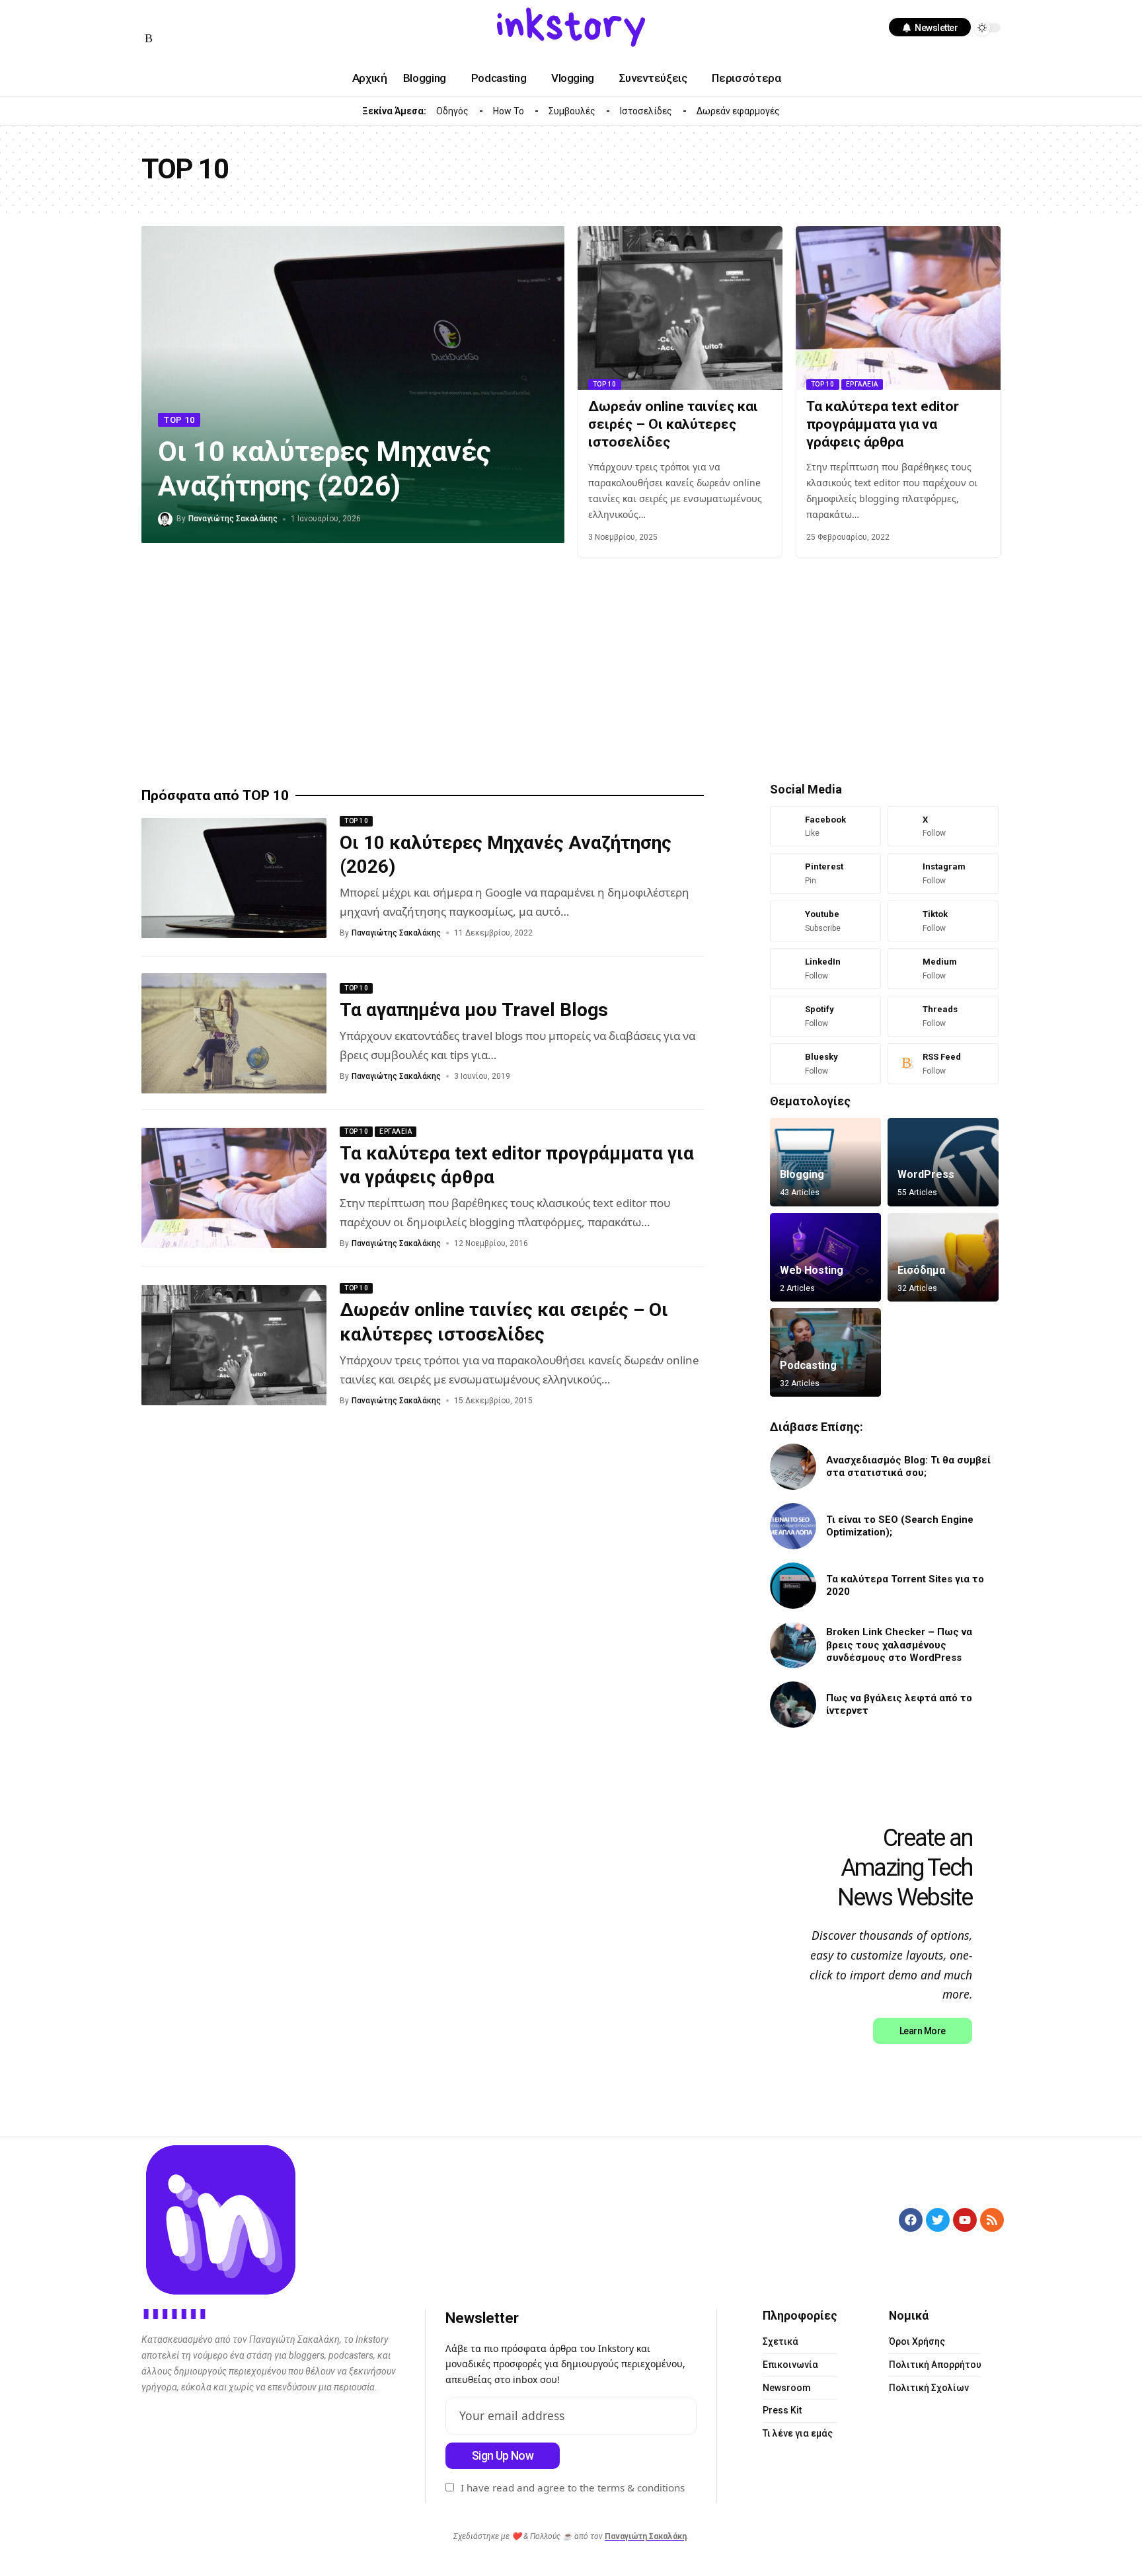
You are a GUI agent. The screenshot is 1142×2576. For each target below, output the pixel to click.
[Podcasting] (825, 1352)
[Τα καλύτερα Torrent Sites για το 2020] (793, 1586)
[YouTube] (165, 18)
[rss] (943, 1064)
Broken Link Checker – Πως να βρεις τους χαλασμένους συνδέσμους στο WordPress (899, 1645)
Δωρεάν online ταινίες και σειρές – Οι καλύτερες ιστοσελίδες (673, 424)
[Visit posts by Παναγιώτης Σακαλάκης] (165, 519)
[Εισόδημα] (943, 1257)
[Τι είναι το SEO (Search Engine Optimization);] (793, 1526)
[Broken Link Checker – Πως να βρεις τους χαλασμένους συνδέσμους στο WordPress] (793, 1645)
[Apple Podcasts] (245, 18)
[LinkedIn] (197, 18)
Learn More (923, 2031)
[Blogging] (825, 1162)
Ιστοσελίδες (646, 111)
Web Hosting (812, 1270)
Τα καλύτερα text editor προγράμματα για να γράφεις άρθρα (883, 424)
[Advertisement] (538, 670)
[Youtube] (825, 921)
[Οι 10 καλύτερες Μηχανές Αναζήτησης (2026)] (234, 878)
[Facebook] (149, 18)
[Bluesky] (825, 1064)
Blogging (802, 1174)
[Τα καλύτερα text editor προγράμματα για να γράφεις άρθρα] (898, 308)
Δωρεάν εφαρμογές (738, 111)
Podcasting (808, 1365)
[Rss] (149, 39)
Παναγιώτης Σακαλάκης (233, 519)
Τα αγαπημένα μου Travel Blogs (474, 1010)
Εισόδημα (921, 1270)
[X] (943, 827)
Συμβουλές (572, 111)
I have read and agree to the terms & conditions (573, 2487)
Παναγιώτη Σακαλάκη (646, 2536)
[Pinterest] (825, 873)
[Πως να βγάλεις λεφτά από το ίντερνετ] (793, 1705)
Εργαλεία (862, 384)
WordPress (926, 1174)
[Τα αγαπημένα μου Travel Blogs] (234, 1033)
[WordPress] (943, 1162)
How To (509, 111)
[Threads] (943, 1016)
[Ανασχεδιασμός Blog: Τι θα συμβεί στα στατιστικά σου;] (793, 1467)
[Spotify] (229, 18)
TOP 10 (179, 420)
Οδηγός (452, 111)
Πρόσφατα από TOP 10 (215, 796)
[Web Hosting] (825, 1257)
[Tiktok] (943, 921)
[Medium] (213, 18)
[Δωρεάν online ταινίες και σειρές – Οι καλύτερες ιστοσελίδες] (680, 308)
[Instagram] (181, 18)
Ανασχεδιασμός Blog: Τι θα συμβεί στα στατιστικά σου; (908, 1467)
